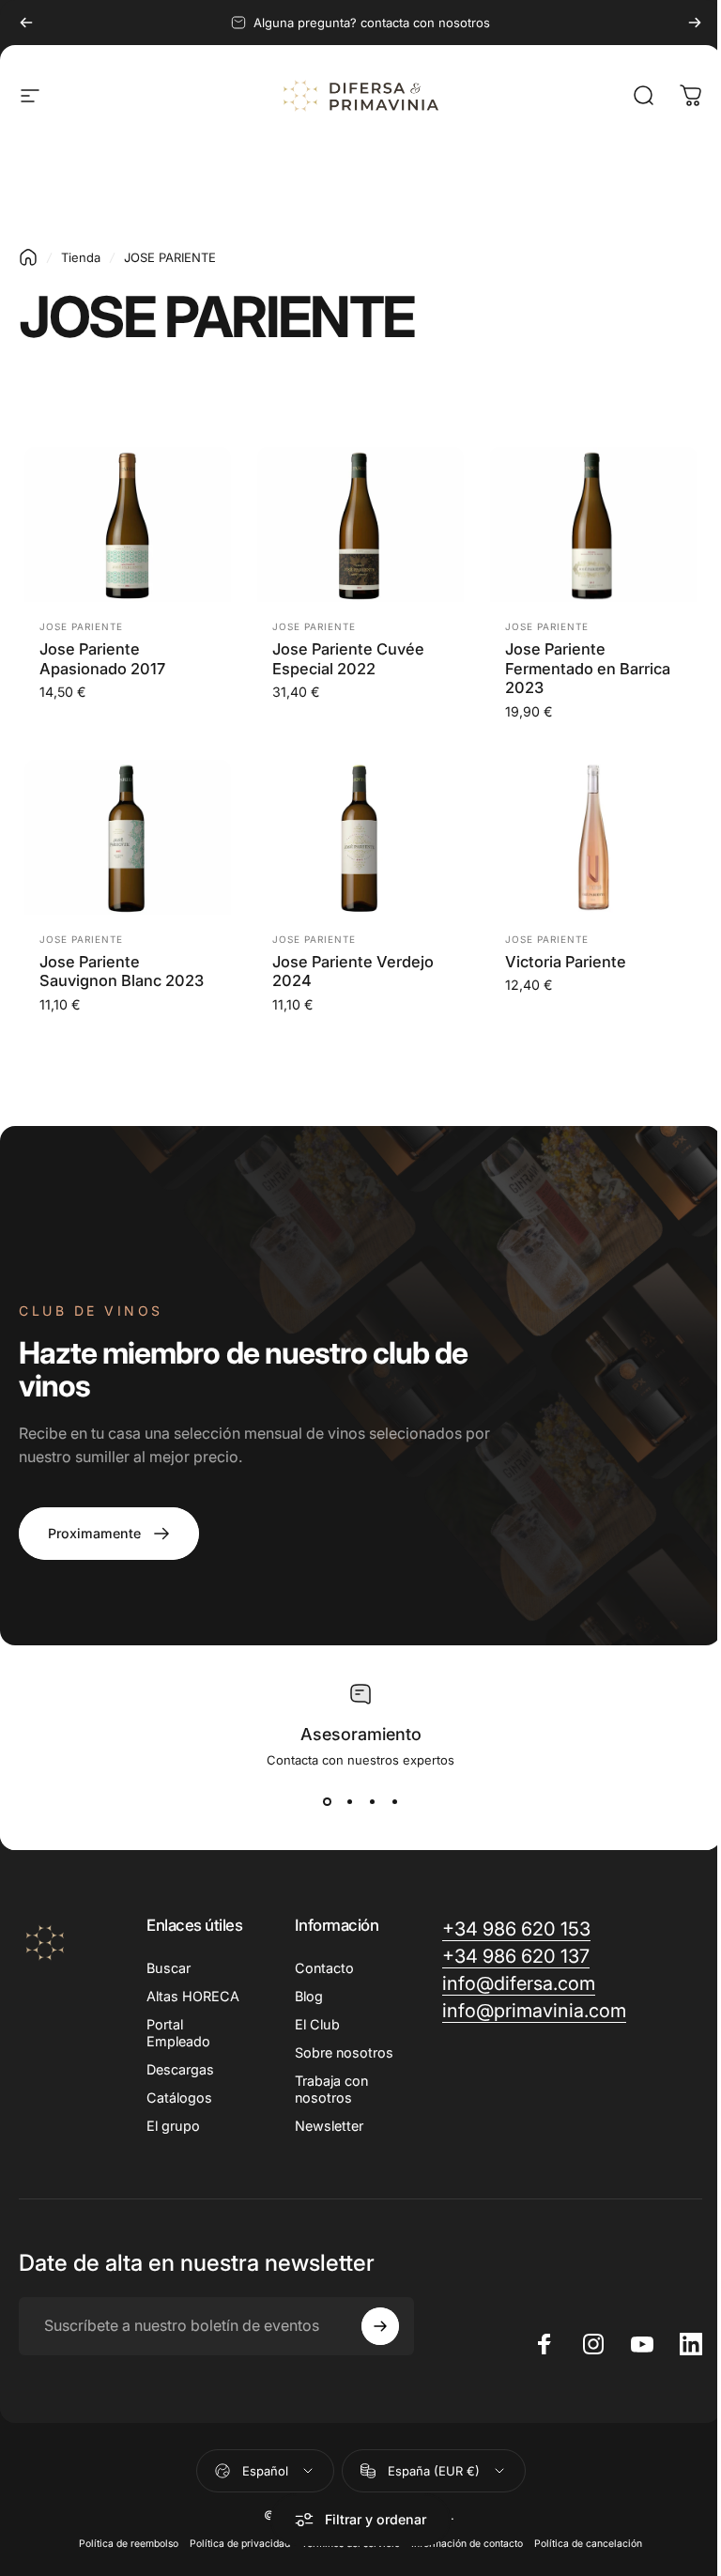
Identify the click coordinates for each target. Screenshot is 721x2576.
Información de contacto (467, 2544)
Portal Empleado (178, 2033)
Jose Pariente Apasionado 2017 (102, 659)
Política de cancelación (588, 2544)
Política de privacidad (240, 2544)
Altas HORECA (193, 1996)
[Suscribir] (380, 2326)
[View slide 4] (394, 1801)
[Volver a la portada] (28, 257)
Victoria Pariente (566, 962)
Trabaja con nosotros (331, 2089)
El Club (317, 2024)
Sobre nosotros (344, 2052)
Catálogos (179, 2098)
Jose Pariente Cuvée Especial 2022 (348, 659)
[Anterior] (26, 23)
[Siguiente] (695, 23)
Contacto (324, 1968)
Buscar (169, 1968)
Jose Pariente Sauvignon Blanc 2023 (122, 972)
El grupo (173, 2126)
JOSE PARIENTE (81, 626)
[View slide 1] (327, 1801)
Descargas (180, 2069)
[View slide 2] (349, 1801)
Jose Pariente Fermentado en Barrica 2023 (588, 668)
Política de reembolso (129, 2544)
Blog (309, 1996)
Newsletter (329, 2126)
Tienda (81, 257)
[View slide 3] (372, 1801)
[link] (109, 1534)
